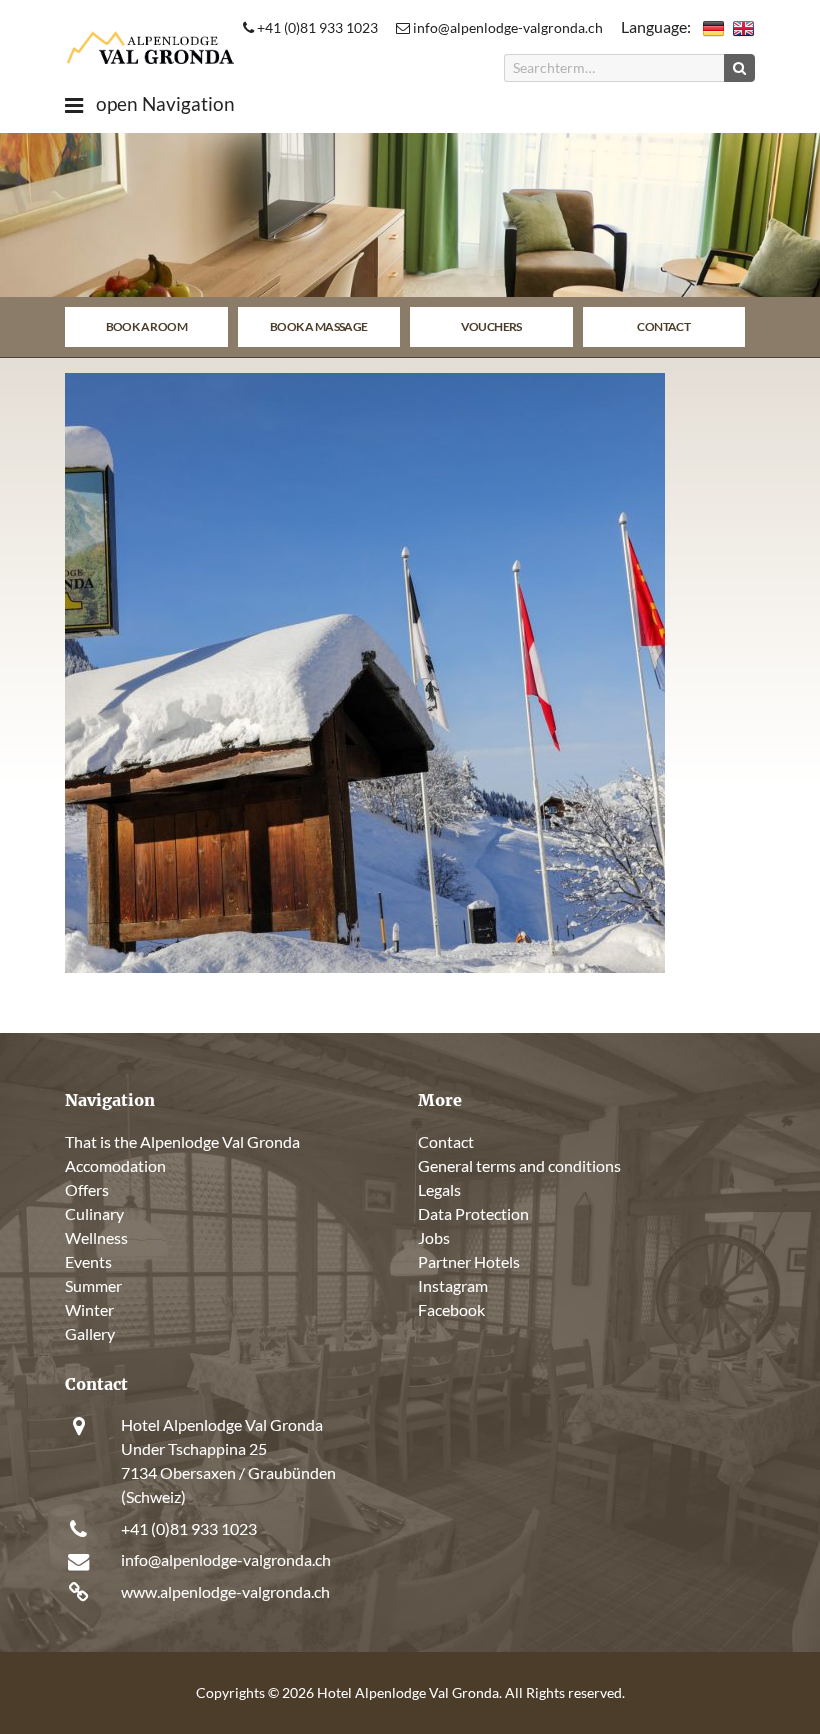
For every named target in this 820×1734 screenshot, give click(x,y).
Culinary (94, 1213)
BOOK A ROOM (146, 326)
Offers (87, 1189)
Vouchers (491, 326)
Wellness (96, 1237)
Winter (89, 1309)
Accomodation (115, 1165)
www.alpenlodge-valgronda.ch (225, 1591)
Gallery (90, 1333)
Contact (663, 326)
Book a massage (319, 326)
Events (88, 1261)
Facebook (451, 1309)
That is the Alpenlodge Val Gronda (182, 1141)
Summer (93, 1285)
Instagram (453, 1285)
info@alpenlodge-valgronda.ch (506, 27)
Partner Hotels (469, 1261)
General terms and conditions (519, 1165)
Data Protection (473, 1213)
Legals (439, 1189)
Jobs (434, 1237)
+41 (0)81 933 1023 (316, 27)
